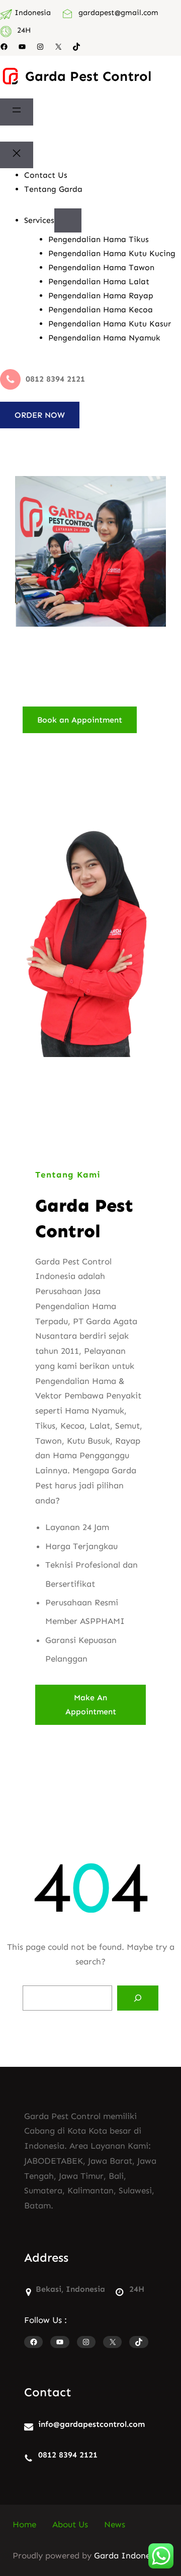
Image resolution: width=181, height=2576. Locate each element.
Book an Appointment (80, 720)
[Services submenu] (68, 220)
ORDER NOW (40, 415)
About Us (70, 2524)
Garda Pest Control (88, 76)
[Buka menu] (17, 112)
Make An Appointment (91, 1704)
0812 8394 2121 (68, 2455)
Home (24, 2524)
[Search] (138, 1998)
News (115, 2524)
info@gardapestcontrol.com (92, 2424)
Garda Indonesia (128, 2555)
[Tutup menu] (17, 155)
